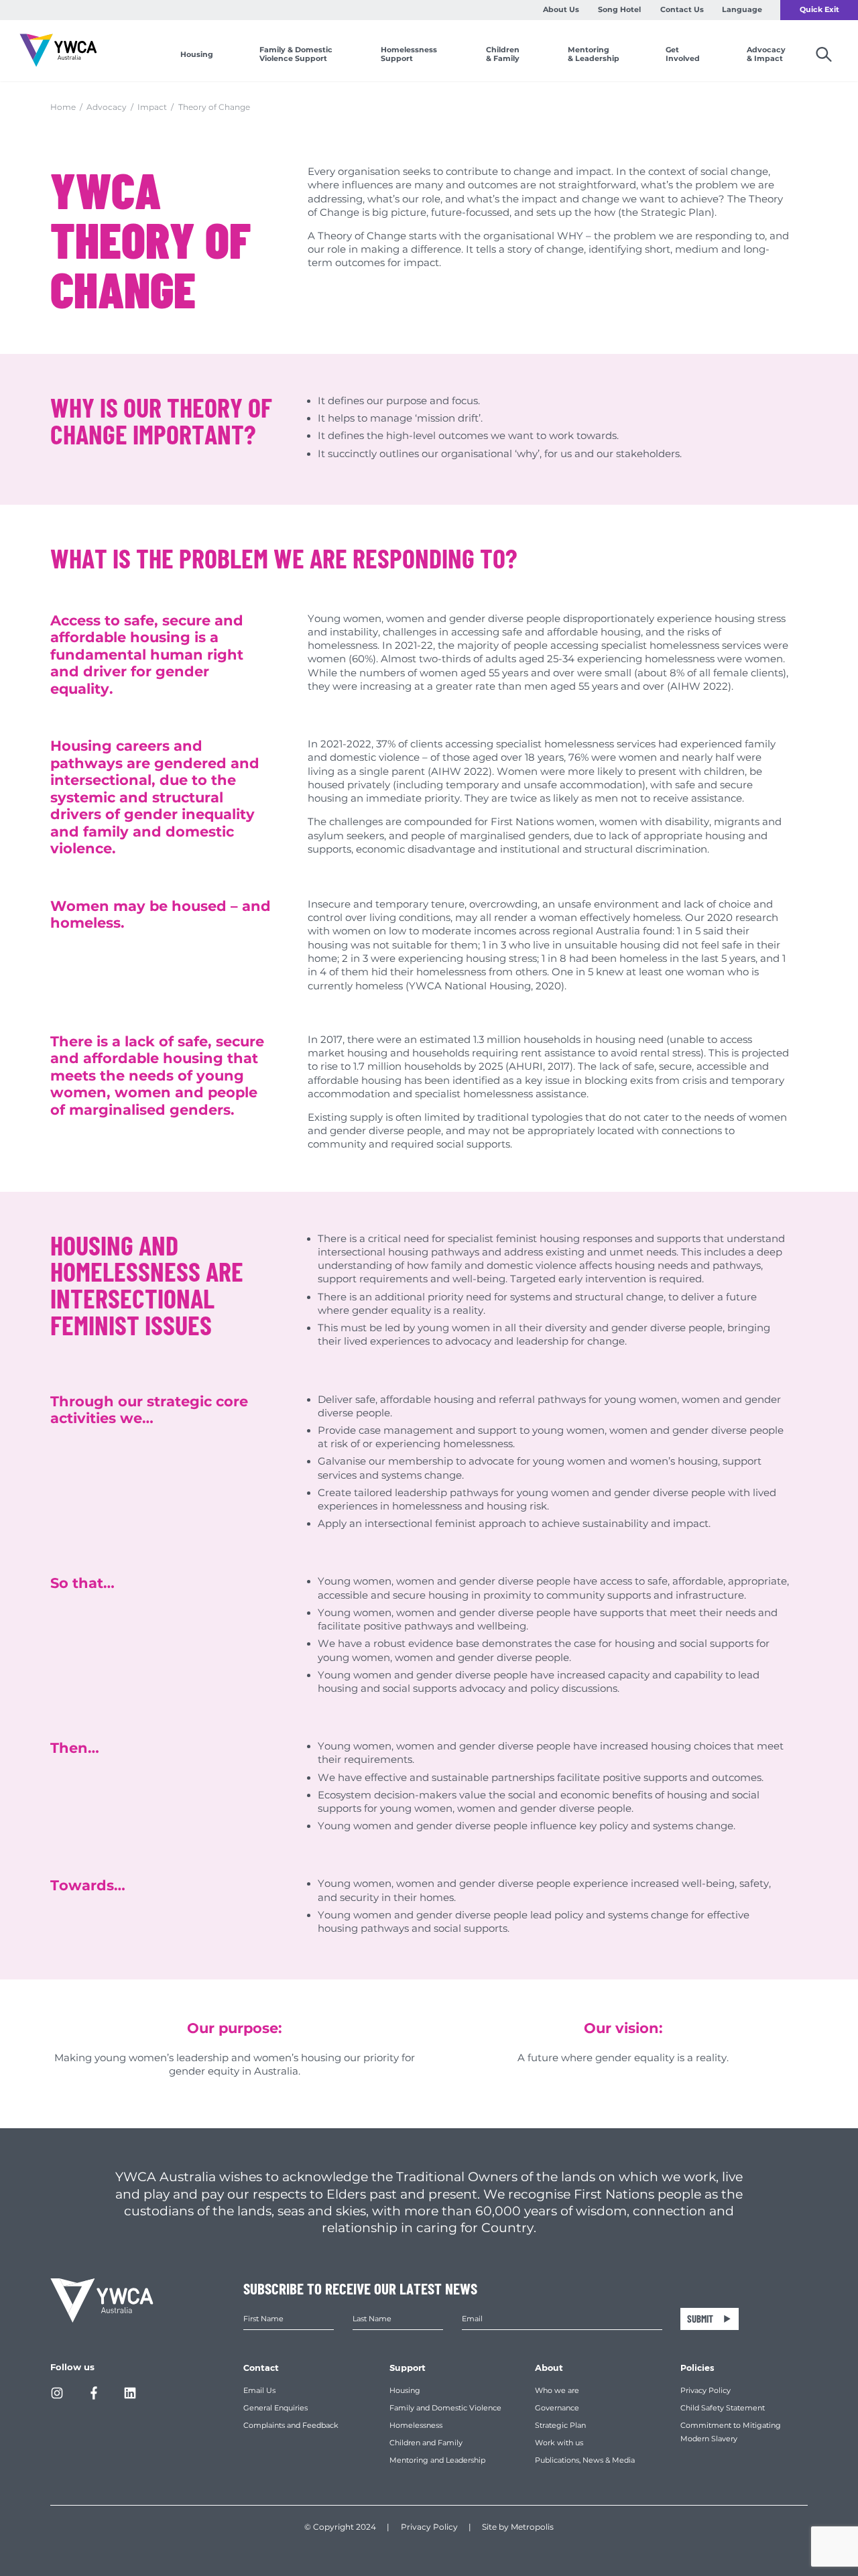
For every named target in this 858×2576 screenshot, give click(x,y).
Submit (700, 2319)
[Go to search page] (813, 55)
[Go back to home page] (58, 51)
